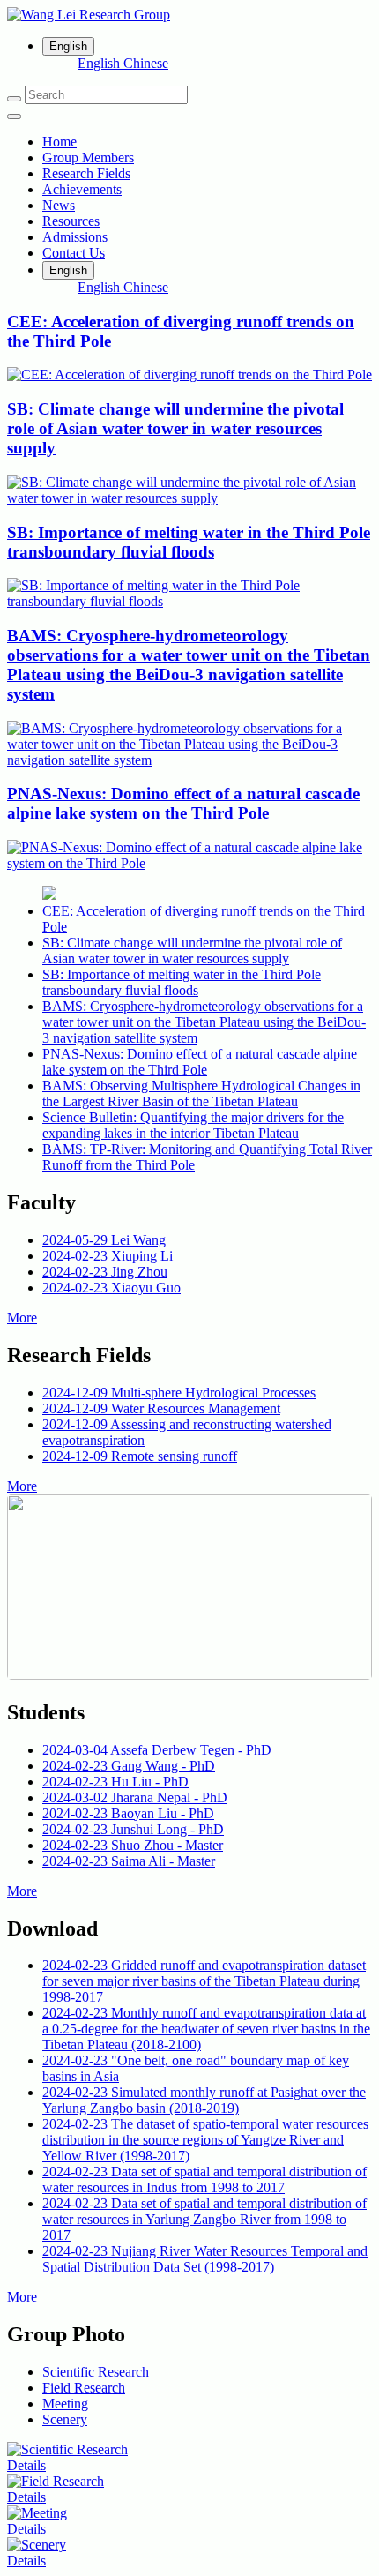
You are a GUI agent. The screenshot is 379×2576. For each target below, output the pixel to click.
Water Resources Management (161, 1408)
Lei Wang (104, 1240)
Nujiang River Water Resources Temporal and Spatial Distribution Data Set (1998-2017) (205, 2259)
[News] (49, 895)
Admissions (75, 237)
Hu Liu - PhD (115, 1782)
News (59, 205)
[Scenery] (37, 2545)
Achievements (82, 189)
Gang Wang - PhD (129, 1766)
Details (26, 2465)
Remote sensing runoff (140, 1456)
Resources (71, 221)
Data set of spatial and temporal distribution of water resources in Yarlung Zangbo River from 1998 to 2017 (204, 2219)
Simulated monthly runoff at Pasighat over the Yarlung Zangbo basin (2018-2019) (204, 2100)
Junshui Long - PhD (133, 1829)
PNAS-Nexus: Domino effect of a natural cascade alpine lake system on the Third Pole (200, 1062)
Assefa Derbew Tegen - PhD (157, 1750)
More (22, 1318)
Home (59, 142)
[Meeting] (37, 2513)
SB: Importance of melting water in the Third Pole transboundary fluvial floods (182, 982)
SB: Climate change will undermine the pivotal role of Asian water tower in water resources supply (192, 951)
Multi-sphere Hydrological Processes (179, 1393)
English (100, 63)
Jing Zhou (105, 1272)
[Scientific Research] (67, 2449)
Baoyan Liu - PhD (128, 1813)
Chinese (146, 63)
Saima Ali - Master (129, 1861)
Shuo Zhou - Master (133, 1845)
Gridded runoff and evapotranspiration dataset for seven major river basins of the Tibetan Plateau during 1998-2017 (204, 1981)
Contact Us (74, 253)
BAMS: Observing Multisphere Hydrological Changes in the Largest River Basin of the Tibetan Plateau (201, 1093)
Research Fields (86, 173)
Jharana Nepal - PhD (135, 1797)
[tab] (96, 2372)
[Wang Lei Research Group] (189, 15)
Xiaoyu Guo (111, 1288)
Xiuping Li (108, 1256)
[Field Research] (56, 2481)
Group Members (88, 157)
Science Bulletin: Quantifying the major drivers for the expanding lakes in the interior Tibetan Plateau (193, 1125)
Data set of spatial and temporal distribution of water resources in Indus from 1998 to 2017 (204, 2179)
